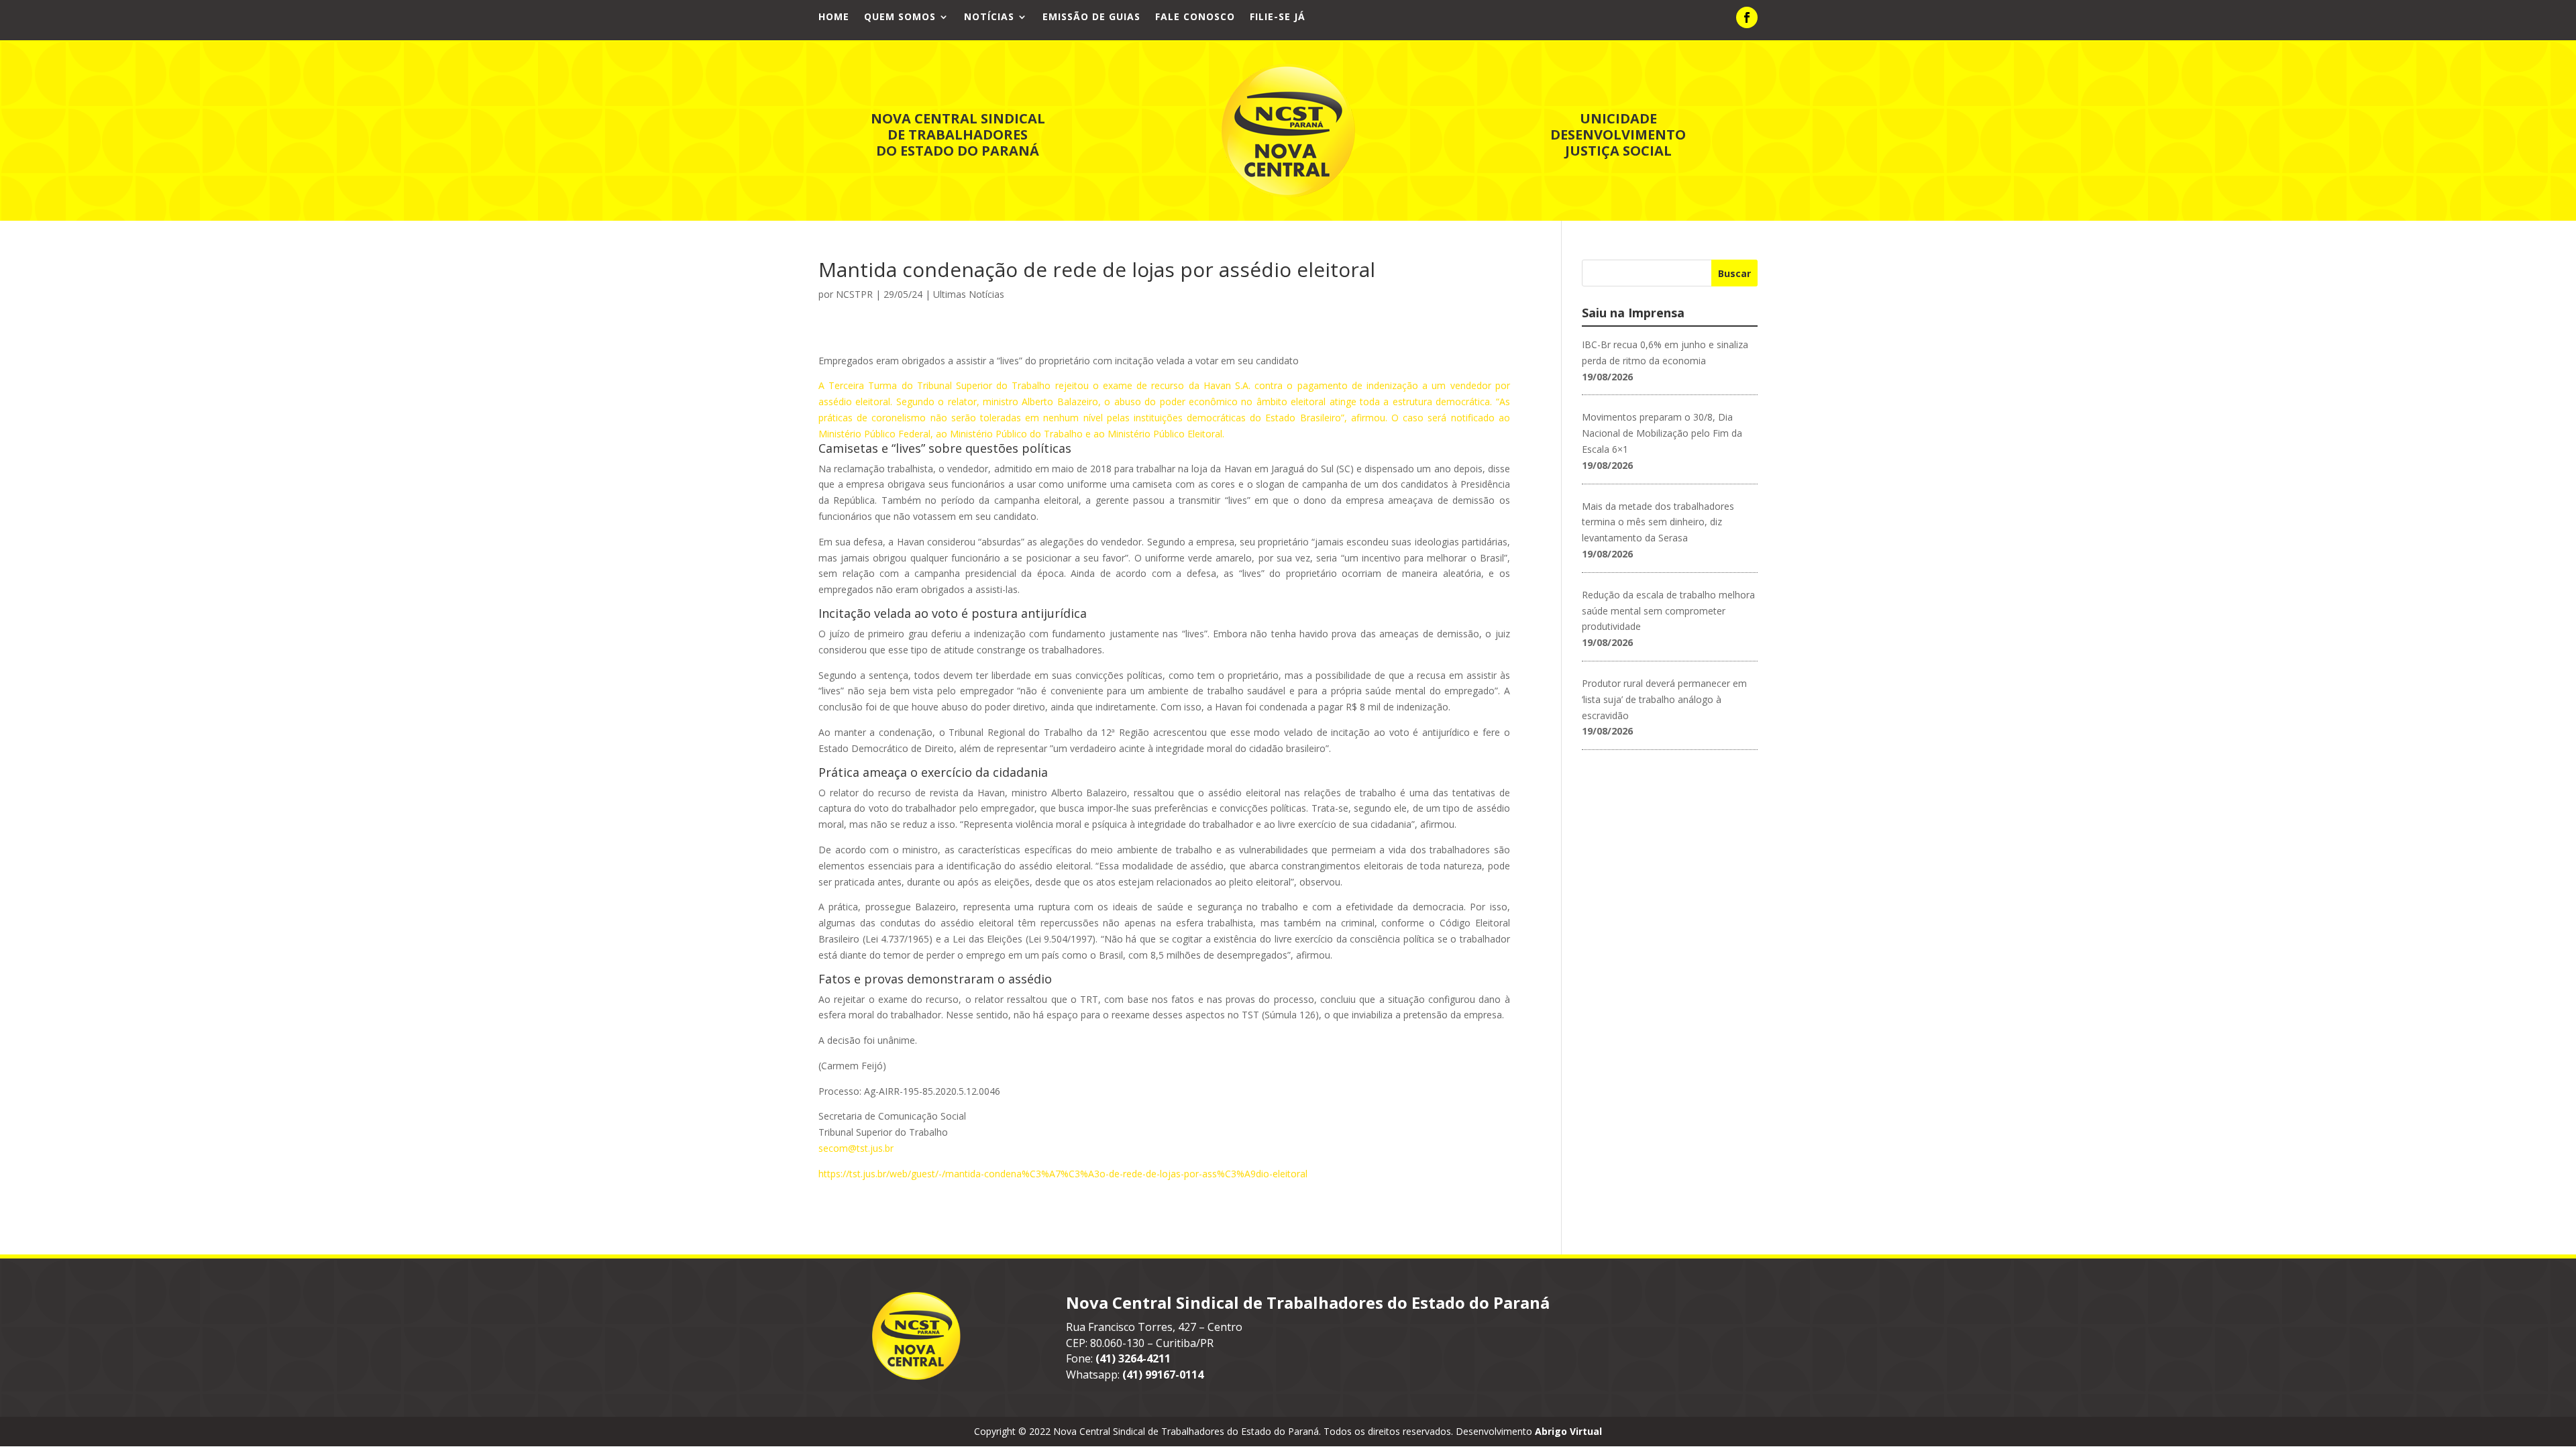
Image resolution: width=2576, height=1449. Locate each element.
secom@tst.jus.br (856, 1148)
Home (834, 17)
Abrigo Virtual (1568, 1431)
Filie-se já (1278, 17)
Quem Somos (900, 17)
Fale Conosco (1195, 17)
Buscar (1734, 273)
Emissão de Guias (1091, 17)
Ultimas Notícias (969, 294)
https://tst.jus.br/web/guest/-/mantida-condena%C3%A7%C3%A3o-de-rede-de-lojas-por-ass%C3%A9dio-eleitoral (1063, 1174)
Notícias (989, 17)
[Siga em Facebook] (1747, 17)
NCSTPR (854, 294)
